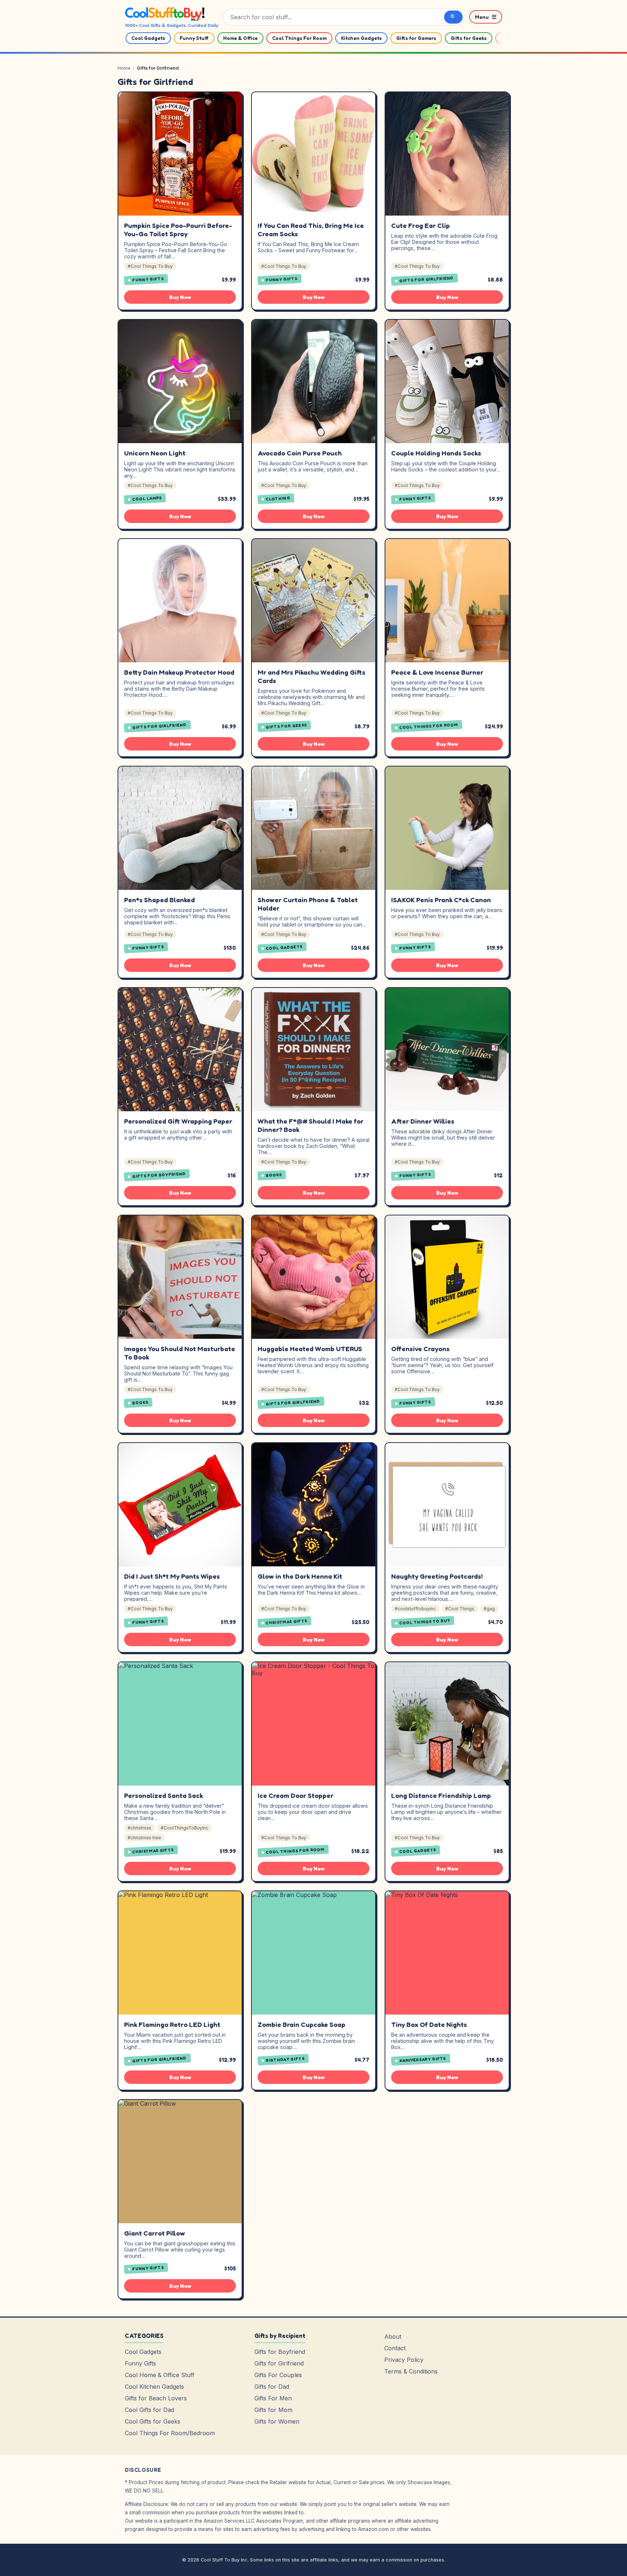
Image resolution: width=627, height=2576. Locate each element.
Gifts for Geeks (469, 38)
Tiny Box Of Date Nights (429, 2024)
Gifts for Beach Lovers (156, 2398)
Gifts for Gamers (416, 38)
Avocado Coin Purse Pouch (300, 453)
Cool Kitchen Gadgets (154, 2387)
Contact (395, 2348)
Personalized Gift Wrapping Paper (178, 1121)
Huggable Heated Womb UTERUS (310, 1349)
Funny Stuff (194, 38)
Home (124, 68)
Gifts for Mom (273, 2410)
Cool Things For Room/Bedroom (170, 2433)
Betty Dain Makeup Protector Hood (179, 672)
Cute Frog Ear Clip (421, 225)
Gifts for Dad (272, 2387)
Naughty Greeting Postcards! (437, 1576)
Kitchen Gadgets (361, 38)
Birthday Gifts (285, 2060)
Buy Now (180, 297)
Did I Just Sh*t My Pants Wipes (172, 1576)
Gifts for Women (277, 2421)
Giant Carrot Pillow (155, 2233)
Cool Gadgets (148, 38)
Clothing (278, 498)
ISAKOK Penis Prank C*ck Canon (441, 900)
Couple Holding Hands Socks (436, 453)
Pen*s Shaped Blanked (159, 900)
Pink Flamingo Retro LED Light (172, 2024)
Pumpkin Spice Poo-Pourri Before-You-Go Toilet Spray (178, 230)
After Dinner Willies (423, 1121)
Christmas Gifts (287, 1622)
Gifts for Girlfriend (427, 279)
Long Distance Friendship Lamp (441, 1795)
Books (274, 1175)
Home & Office (240, 38)
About (393, 2336)
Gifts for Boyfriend (159, 1175)
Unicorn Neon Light (155, 453)
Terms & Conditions (411, 2371)
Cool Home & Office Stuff (160, 2375)
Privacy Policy (404, 2360)
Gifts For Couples (278, 2375)
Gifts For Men (273, 2398)
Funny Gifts (148, 279)
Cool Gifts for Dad (149, 2410)
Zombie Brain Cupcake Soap (302, 2024)
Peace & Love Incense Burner (437, 672)
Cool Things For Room (299, 38)
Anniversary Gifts (423, 2059)
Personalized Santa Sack (163, 1795)
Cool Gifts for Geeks (153, 2421)
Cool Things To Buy (425, 1622)
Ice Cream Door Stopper (296, 1795)
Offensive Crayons (420, 1349)
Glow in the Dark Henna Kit (300, 1576)
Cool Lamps (147, 499)
